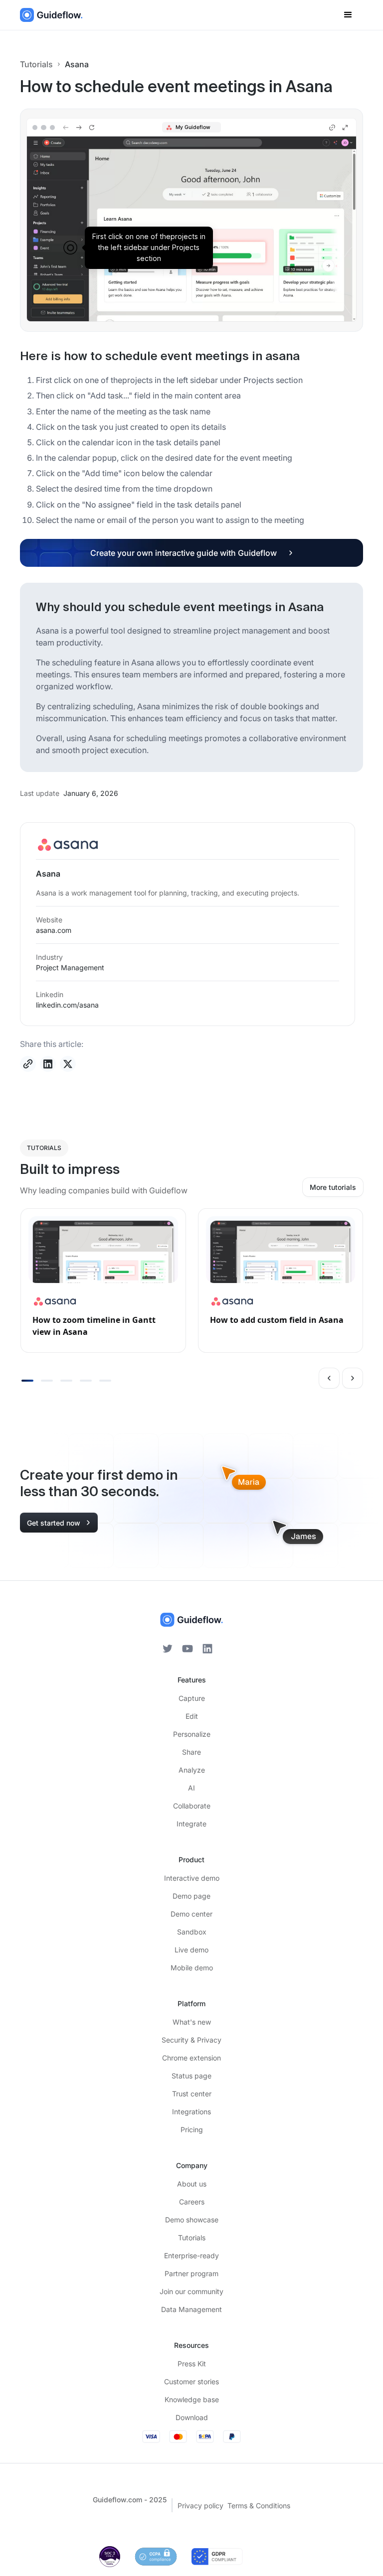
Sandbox (192, 1932)
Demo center (191, 1914)
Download (192, 2417)
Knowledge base (192, 2399)
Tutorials (36, 64)
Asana (77, 64)
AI (191, 1788)
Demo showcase (192, 2220)
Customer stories (191, 2382)
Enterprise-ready (191, 2255)
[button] (348, 15)
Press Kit (192, 2364)
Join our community (191, 2291)
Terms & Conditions (259, 2506)
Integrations (191, 2112)
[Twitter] (168, 1649)
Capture (192, 1698)
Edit (192, 1716)
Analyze (192, 1770)
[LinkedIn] (207, 1649)
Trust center (192, 2094)
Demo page (191, 1896)
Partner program (191, 2273)
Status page (191, 2076)
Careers (192, 2202)
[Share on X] (68, 1064)
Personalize (192, 1734)
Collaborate (192, 1806)
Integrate (191, 1824)
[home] (51, 15)
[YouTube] (188, 1649)
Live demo (191, 1950)
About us (192, 2184)
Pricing (192, 2129)
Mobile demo (192, 1968)
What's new (192, 2022)
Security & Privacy (191, 2040)
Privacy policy (200, 2506)
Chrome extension (191, 2058)
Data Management (191, 2309)
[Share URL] (28, 1064)
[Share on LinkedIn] (48, 1064)
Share (191, 1752)
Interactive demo (192, 1878)
